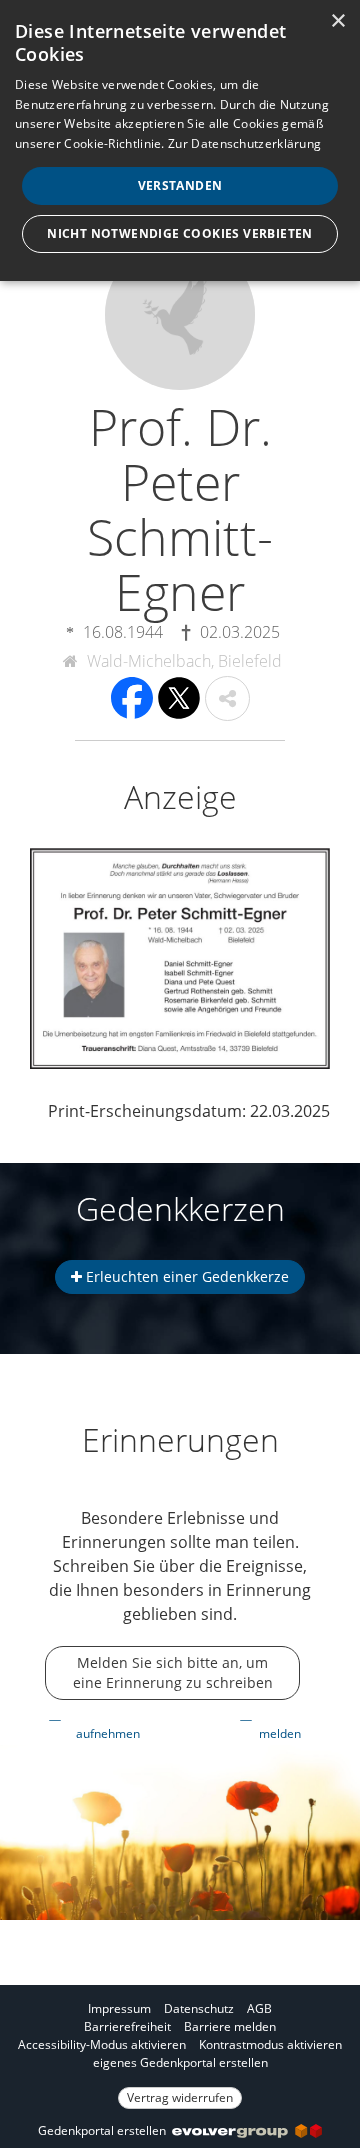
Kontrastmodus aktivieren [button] (270, 2044)
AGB (259, 2008)
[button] (227, 698)
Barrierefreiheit (127, 2026)
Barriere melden (230, 2026)
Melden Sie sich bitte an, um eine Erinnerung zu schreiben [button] (173, 1672)
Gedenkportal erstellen (105, 2130)
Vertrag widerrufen (180, 2097)
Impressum (119, 2008)
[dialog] (180, 140)
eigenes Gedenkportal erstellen (180, 2062)
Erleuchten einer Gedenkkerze (185, 1276)
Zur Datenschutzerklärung (244, 143)
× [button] (337, 21)
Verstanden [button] (180, 185)
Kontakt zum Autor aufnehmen (114, 1724)
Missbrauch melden (286, 1724)
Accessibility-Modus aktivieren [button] (102, 2044)
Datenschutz (199, 2008)
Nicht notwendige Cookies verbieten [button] (180, 233)
